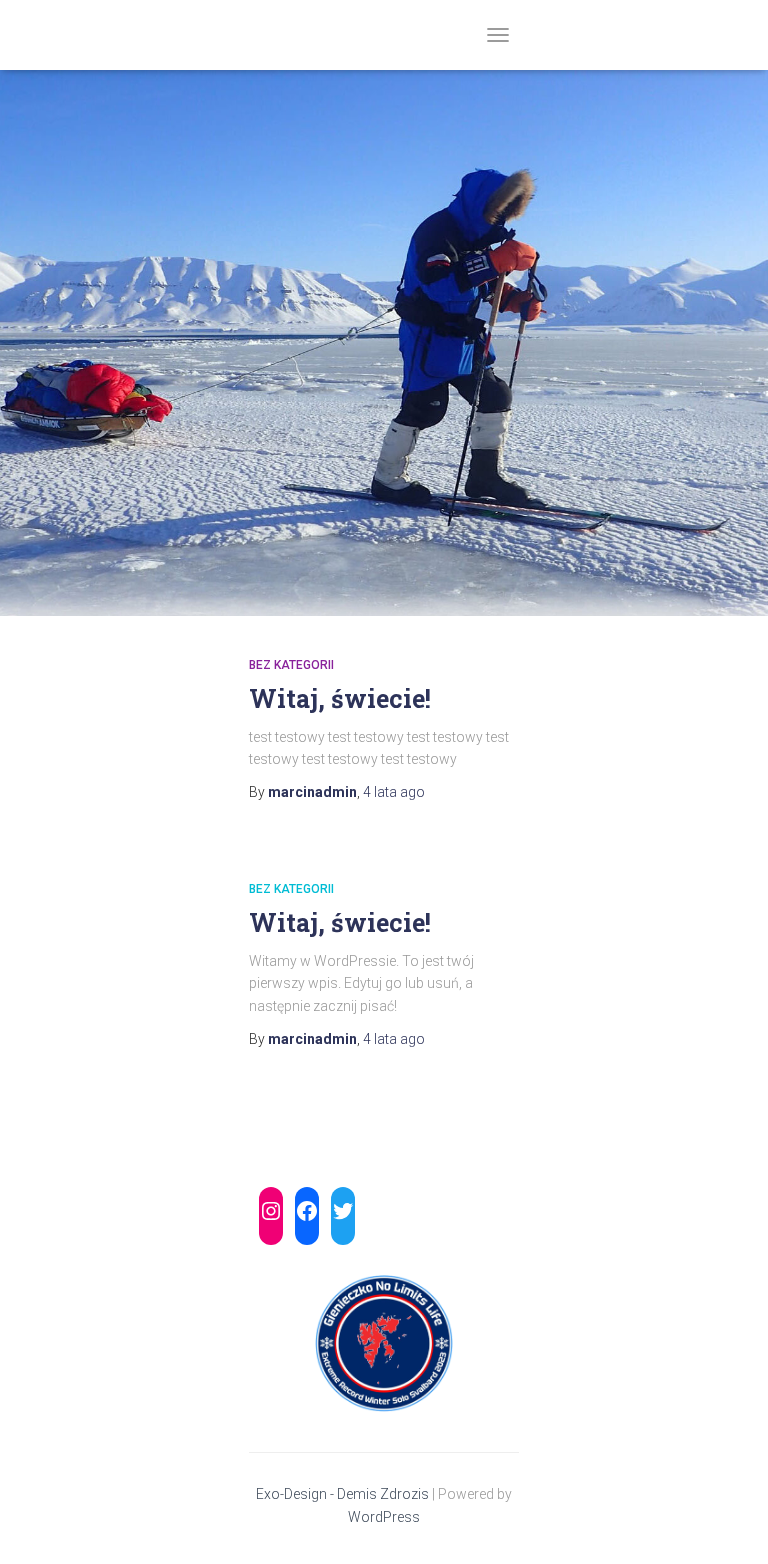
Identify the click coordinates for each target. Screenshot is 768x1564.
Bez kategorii (291, 665)
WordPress (384, 1517)
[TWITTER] (343, 1211)
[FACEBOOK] (307, 1211)
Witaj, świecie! (340, 698)
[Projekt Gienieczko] (256, 35)
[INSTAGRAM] (271, 1211)
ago (394, 792)
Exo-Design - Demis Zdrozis (342, 1494)
